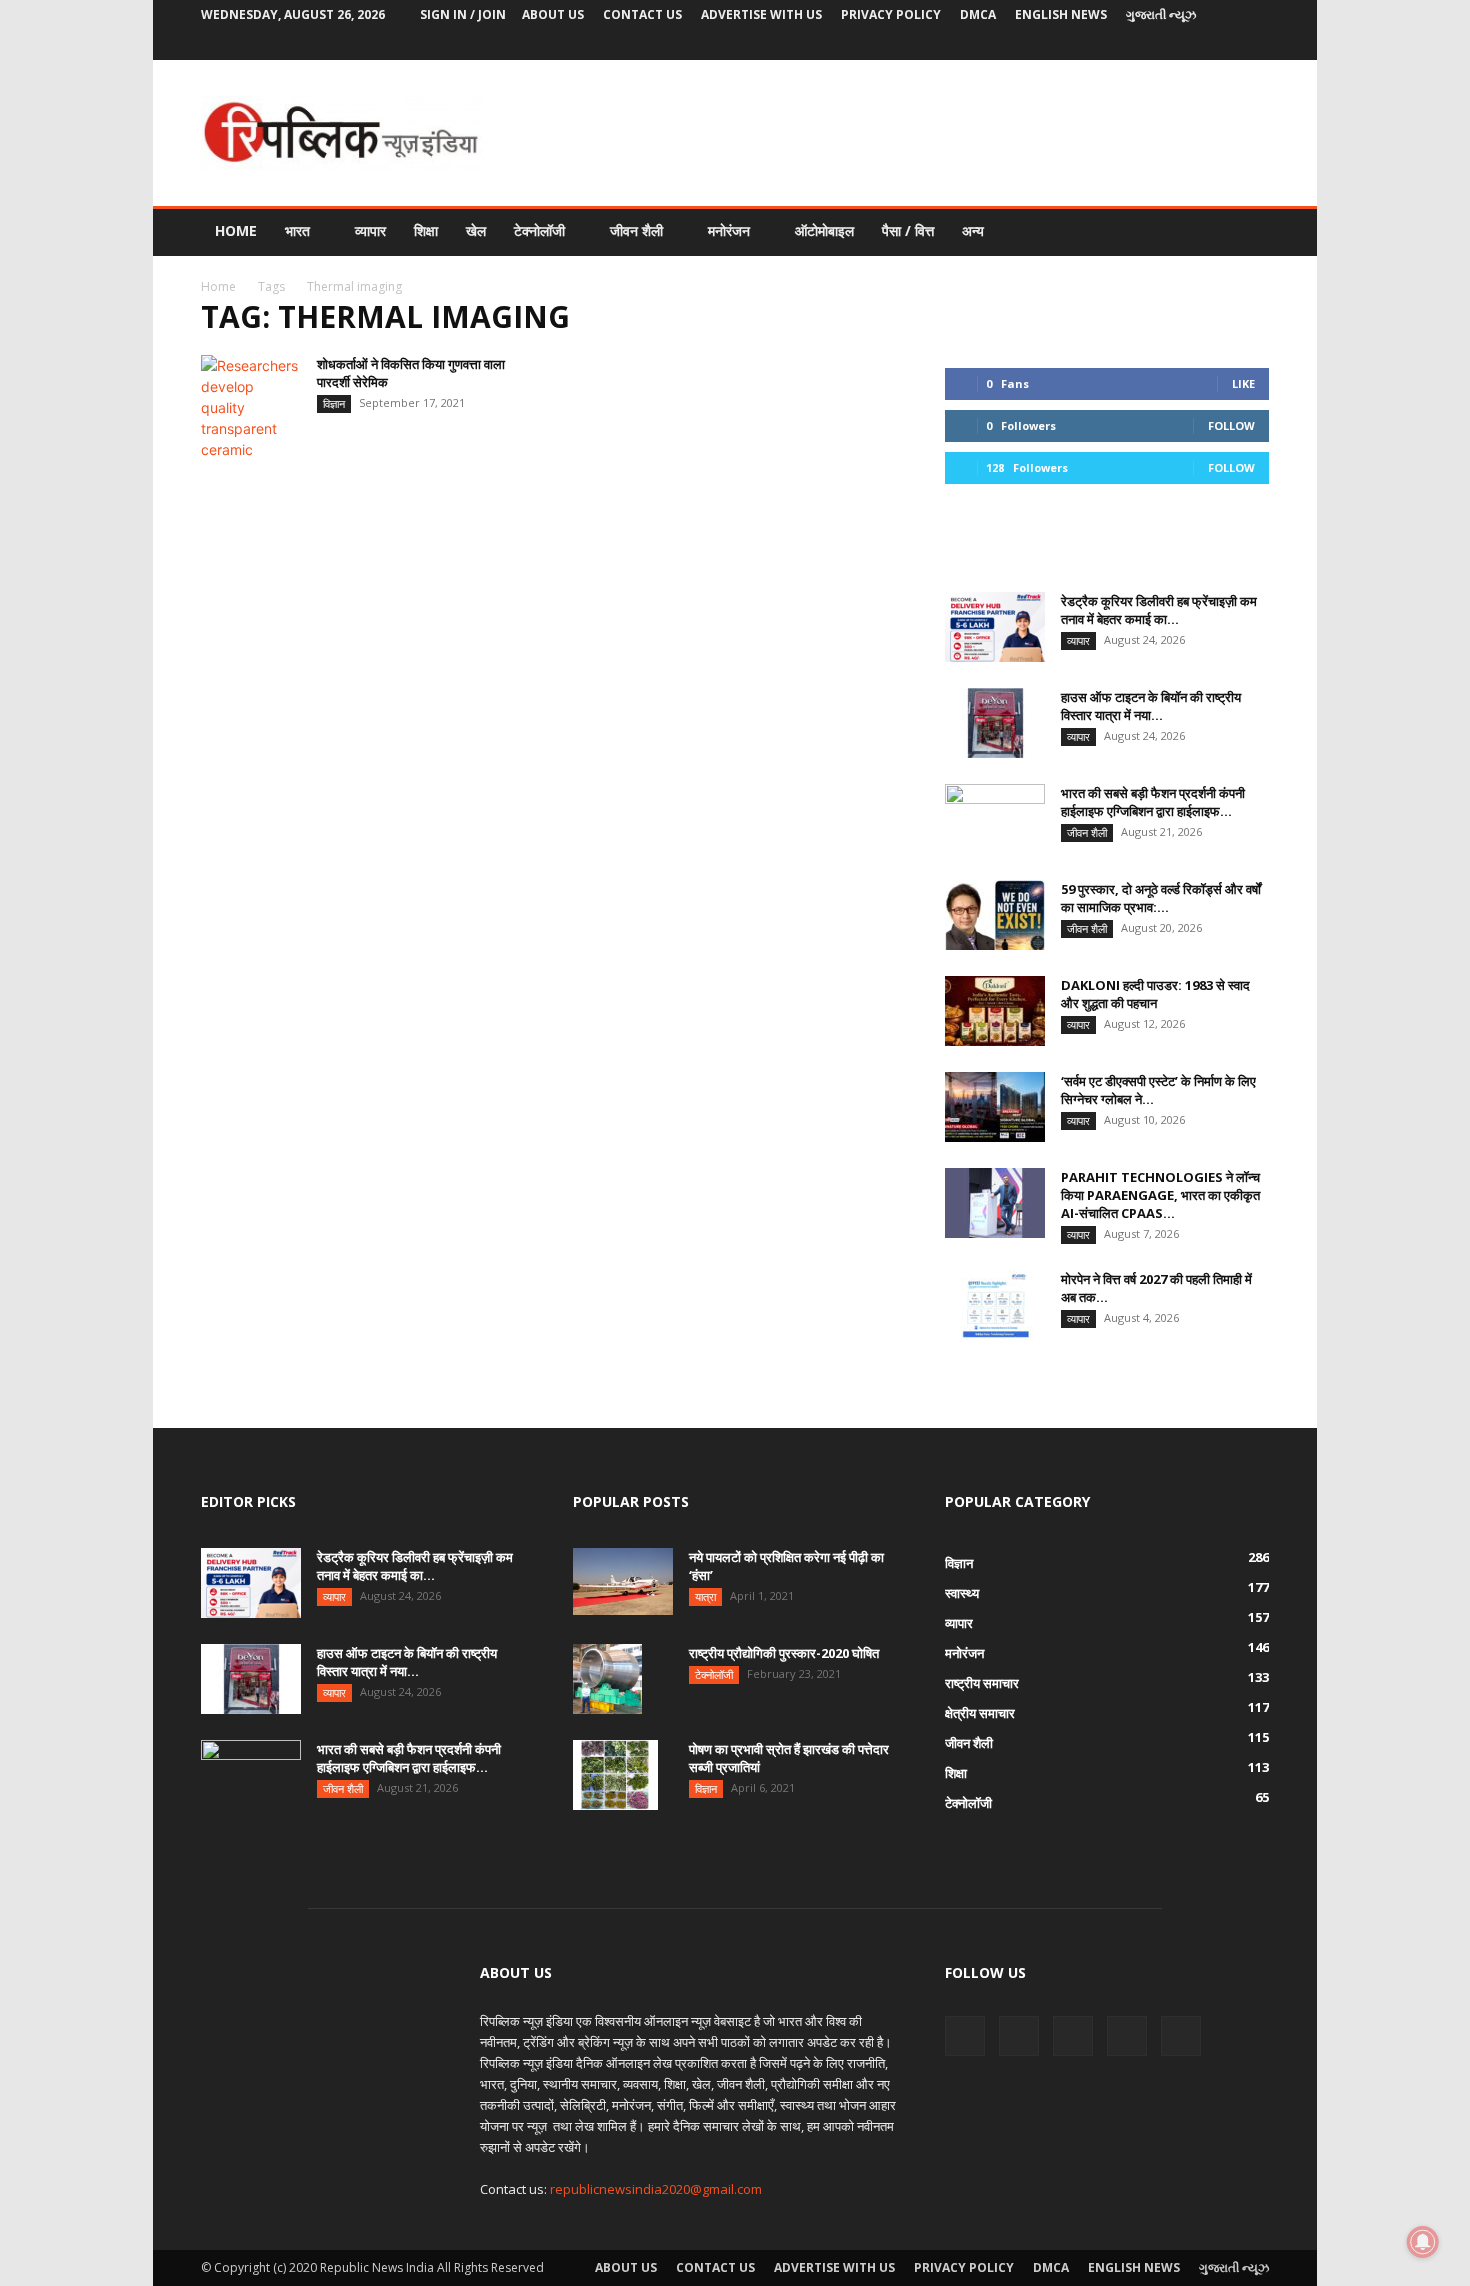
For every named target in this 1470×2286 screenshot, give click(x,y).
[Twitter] (1254, 45)
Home (236, 230)
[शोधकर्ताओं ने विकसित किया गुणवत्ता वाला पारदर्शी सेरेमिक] (251, 407)
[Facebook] (1122, 45)
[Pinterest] (1155, 45)
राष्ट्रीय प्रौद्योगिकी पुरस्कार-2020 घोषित (784, 1653)
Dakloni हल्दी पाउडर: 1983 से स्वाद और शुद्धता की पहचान (1155, 994)
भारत (297, 230)
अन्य (973, 230)
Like (1243, 383)
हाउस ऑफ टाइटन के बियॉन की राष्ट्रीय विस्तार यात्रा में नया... (1151, 706)
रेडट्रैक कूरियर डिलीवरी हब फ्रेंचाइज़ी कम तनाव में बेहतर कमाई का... (1159, 610)
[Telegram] (1188, 45)
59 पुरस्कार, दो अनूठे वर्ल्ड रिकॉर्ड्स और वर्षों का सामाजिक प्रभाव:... (1161, 898)
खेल (476, 230)
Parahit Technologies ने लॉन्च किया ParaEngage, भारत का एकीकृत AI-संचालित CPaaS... (1160, 1195)
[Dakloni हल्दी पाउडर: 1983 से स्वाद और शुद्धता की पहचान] (995, 1011)
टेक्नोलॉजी (539, 230)
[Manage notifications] (1423, 2242)
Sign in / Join (463, 14)
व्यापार (370, 230)
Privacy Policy (891, 14)
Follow (1231, 425)
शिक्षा (426, 230)
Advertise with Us (761, 14)
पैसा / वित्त (908, 230)
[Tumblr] (1221, 45)
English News (1061, 14)
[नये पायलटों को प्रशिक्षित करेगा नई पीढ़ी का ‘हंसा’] (623, 1581)
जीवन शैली (636, 230)
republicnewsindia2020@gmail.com (656, 2189)
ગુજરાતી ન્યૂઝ (1161, 14)
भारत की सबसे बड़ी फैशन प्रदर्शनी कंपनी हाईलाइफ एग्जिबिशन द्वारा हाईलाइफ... (1153, 802)
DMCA (978, 14)
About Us (553, 14)
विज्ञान (334, 403)
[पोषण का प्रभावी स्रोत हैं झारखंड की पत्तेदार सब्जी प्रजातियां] (615, 1775)
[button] (1245, 232)
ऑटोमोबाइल (824, 230)
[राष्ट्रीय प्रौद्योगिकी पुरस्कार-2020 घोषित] (607, 1679)
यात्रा (705, 1596)
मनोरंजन (729, 230)
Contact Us (642, 14)
